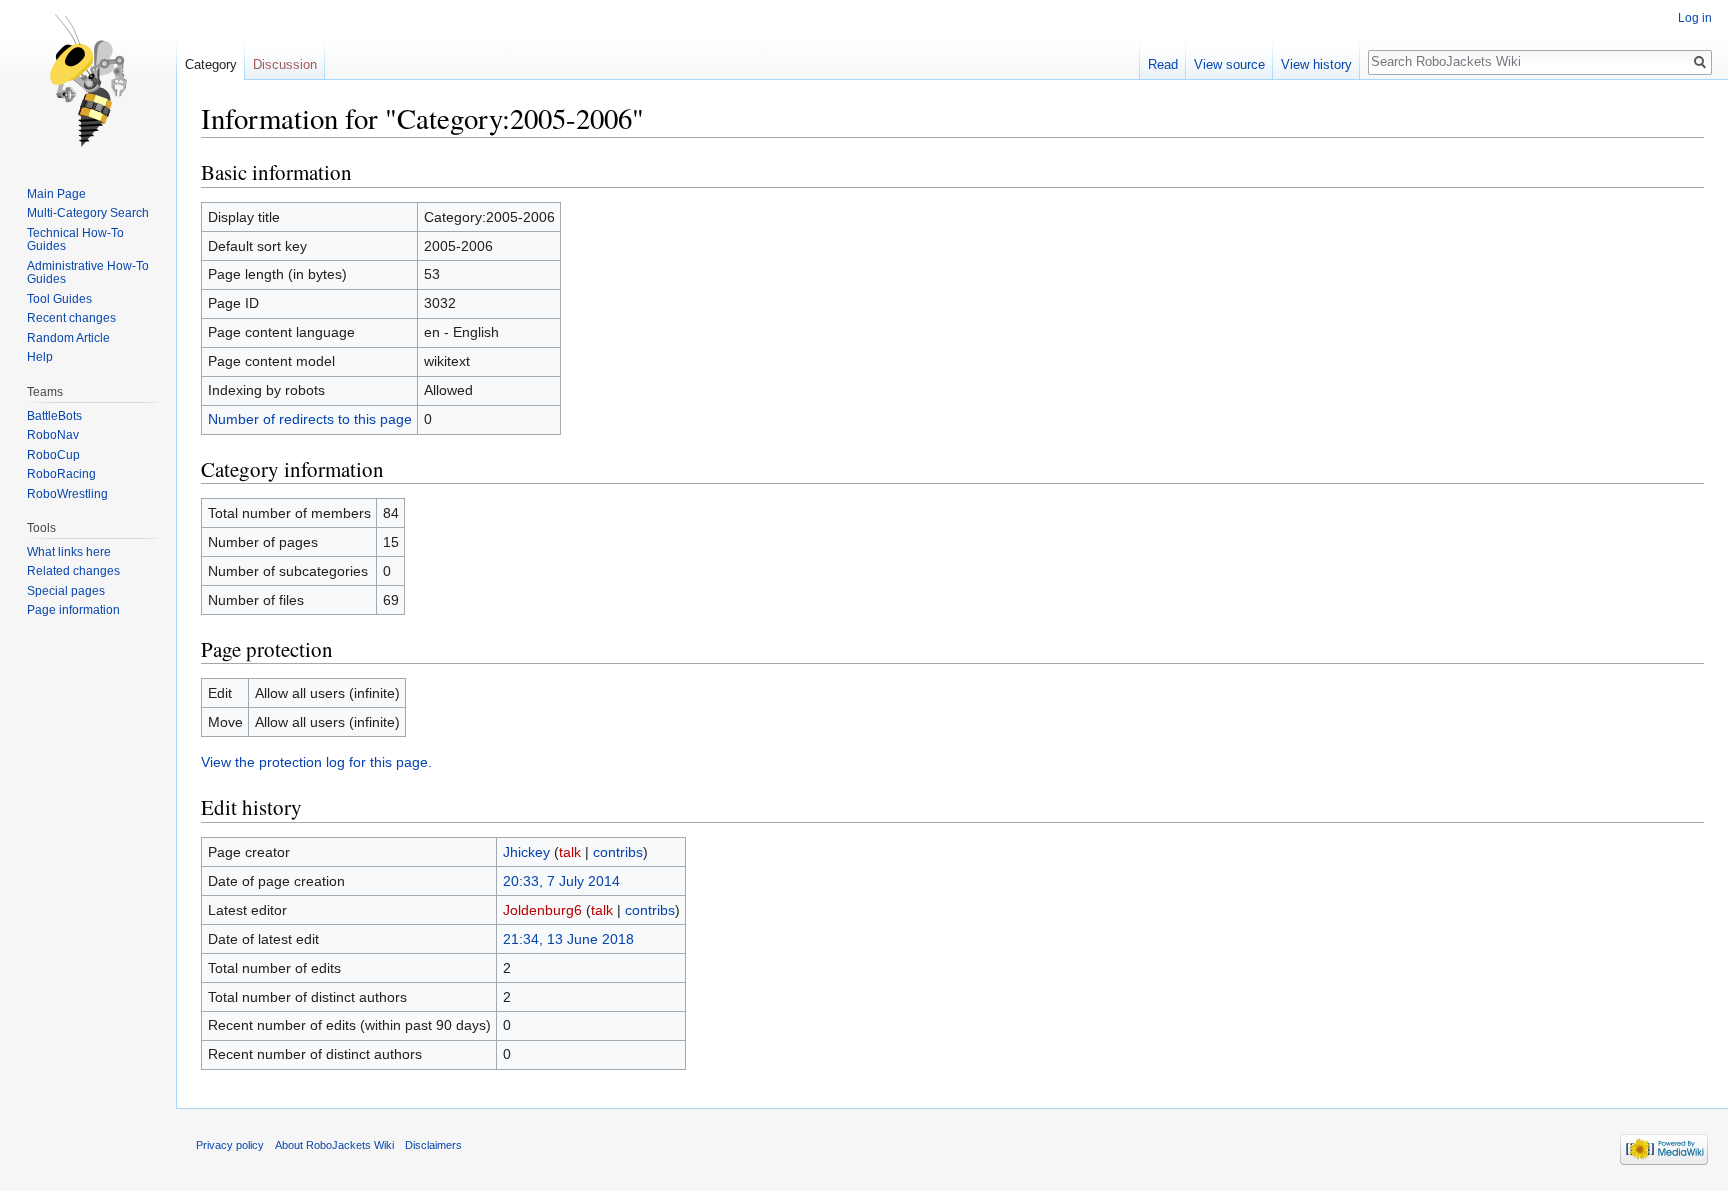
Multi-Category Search (88, 213)
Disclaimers (433, 1145)
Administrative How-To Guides (88, 273)
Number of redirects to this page (310, 419)
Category (211, 64)
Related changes (73, 571)
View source (1229, 64)
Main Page (56, 194)
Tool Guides (59, 299)
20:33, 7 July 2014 (561, 881)
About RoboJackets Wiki (334, 1145)
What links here (69, 552)
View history (1316, 64)
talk (570, 852)
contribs (618, 852)
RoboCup (53, 455)
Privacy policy (230, 1145)
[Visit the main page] (88, 80)
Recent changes (71, 318)
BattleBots (54, 416)
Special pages (66, 591)
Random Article (68, 338)
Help (40, 357)
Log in (1695, 18)
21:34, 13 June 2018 (568, 939)
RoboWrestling (67, 494)
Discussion (285, 64)
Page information (73, 610)
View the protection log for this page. (316, 762)
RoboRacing (61, 474)
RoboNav (53, 435)
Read (1163, 64)
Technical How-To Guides (75, 240)
